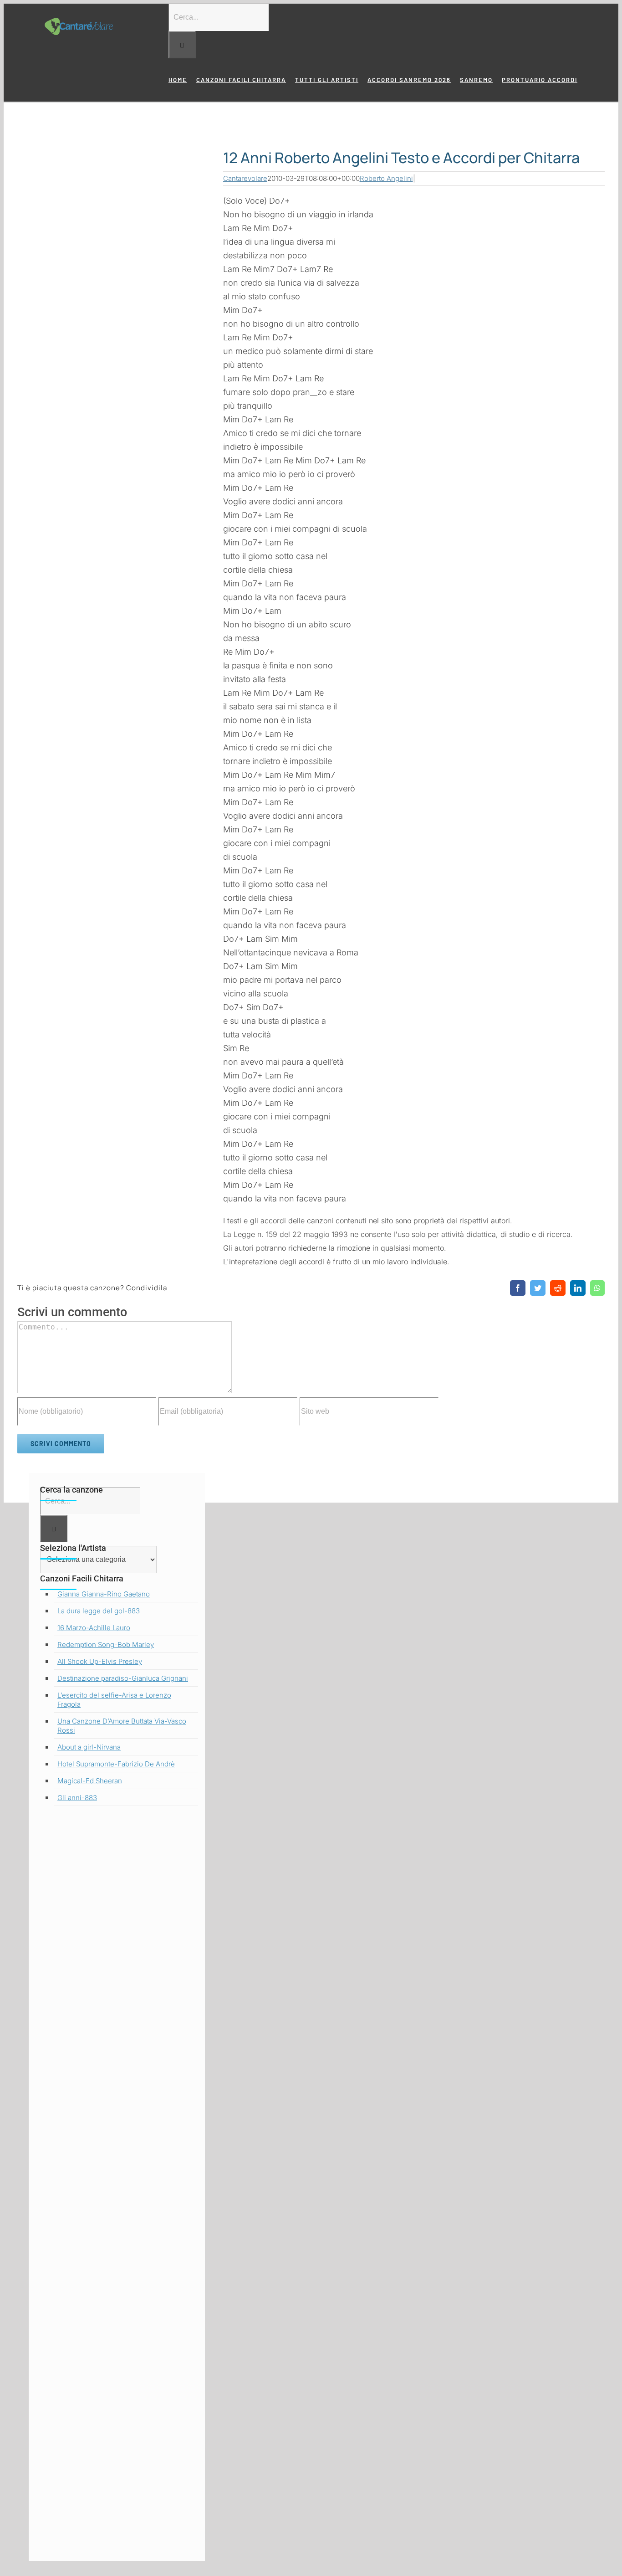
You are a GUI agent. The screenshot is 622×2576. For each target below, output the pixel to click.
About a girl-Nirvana (89, 1747)
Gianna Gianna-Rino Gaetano (104, 1594)
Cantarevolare (245, 178)
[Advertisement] (117, 2186)
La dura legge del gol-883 (99, 1611)
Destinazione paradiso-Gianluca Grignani (123, 1678)
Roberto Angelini (386, 178)
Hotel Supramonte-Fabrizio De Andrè (116, 1764)
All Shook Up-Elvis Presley (100, 1661)
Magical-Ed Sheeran (90, 1781)
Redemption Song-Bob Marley (106, 1645)
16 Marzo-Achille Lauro (94, 1628)
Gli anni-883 (77, 1798)
